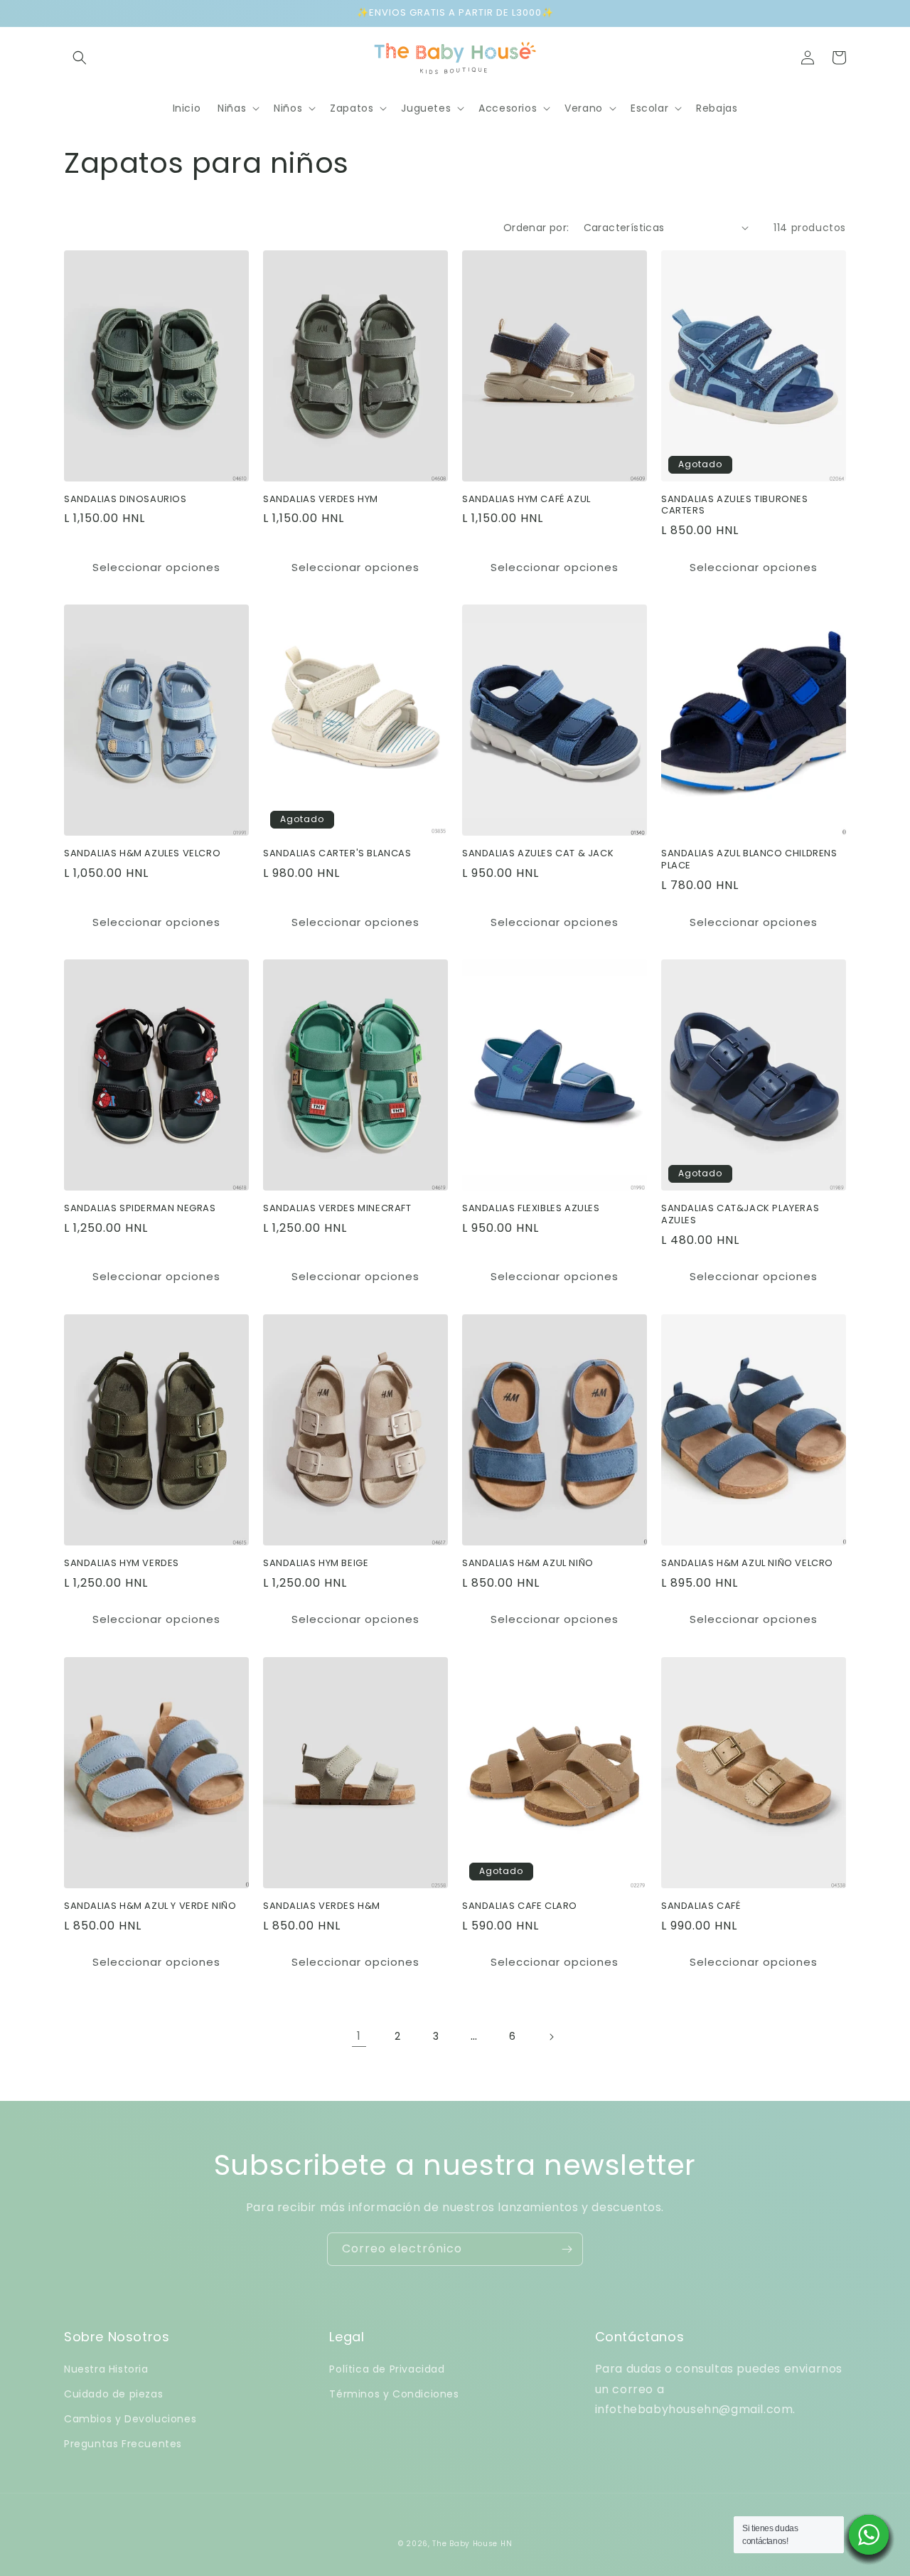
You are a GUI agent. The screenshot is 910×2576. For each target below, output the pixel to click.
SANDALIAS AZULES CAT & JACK (538, 854)
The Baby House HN (472, 2544)
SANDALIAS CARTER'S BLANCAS (337, 854)
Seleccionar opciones (156, 567)
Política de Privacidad (387, 2369)
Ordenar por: (536, 228)
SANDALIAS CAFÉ (701, 1906)
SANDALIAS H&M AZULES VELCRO (142, 854)
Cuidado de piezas (113, 2394)
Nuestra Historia (106, 2369)
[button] (80, 58)
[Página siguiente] (551, 2037)
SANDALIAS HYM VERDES (122, 1564)
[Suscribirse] (567, 2249)
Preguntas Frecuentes (123, 2444)
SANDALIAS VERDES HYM (321, 500)
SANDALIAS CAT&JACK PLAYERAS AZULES (740, 1215)
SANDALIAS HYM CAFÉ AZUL (526, 500)
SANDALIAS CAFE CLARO (520, 1906)
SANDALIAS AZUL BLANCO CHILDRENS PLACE (749, 860)
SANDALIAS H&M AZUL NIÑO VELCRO (747, 1564)
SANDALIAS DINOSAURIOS (125, 500)
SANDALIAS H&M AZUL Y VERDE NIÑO (150, 1906)
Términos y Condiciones (394, 2394)
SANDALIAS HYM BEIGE (316, 1564)
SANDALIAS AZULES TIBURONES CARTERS (735, 506)
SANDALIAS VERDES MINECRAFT (337, 1209)
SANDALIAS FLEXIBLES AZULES (531, 1209)
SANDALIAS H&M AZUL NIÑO (528, 1564)
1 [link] (359, 2036)
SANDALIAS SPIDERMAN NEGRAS (140, 1209)
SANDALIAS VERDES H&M (322, 1906)
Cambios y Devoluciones (130, 2419)
